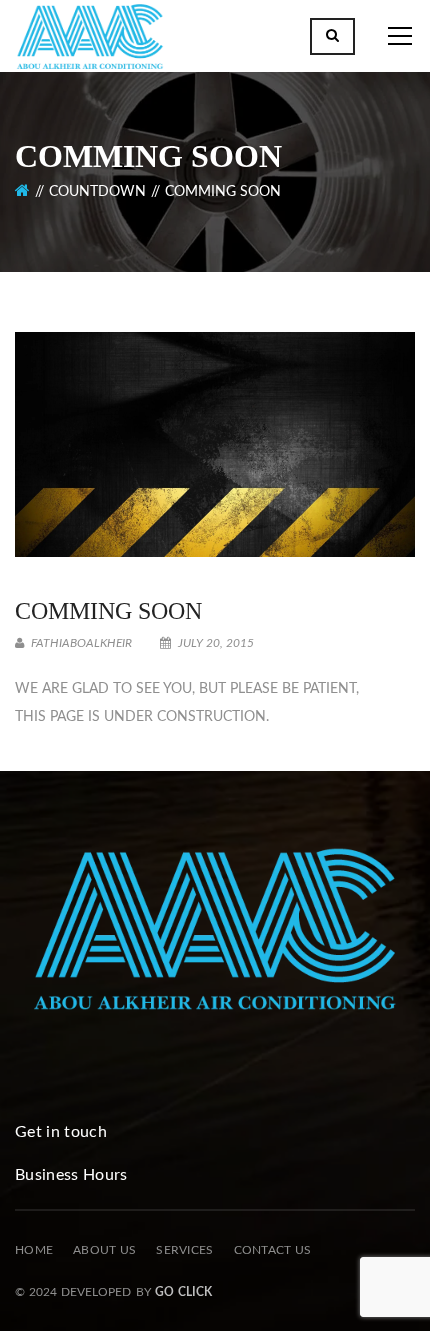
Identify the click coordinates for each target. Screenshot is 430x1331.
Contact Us (273, 1250)
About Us (104, 1250)
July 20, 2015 (214, 643)
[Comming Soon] (215, 444)
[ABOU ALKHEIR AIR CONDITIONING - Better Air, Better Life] (90, 40)
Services (184, 1250)
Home (34, 1250)
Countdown (97, 192)
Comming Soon (108, 611)
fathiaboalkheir (80, 643)
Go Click (183, 1292)
